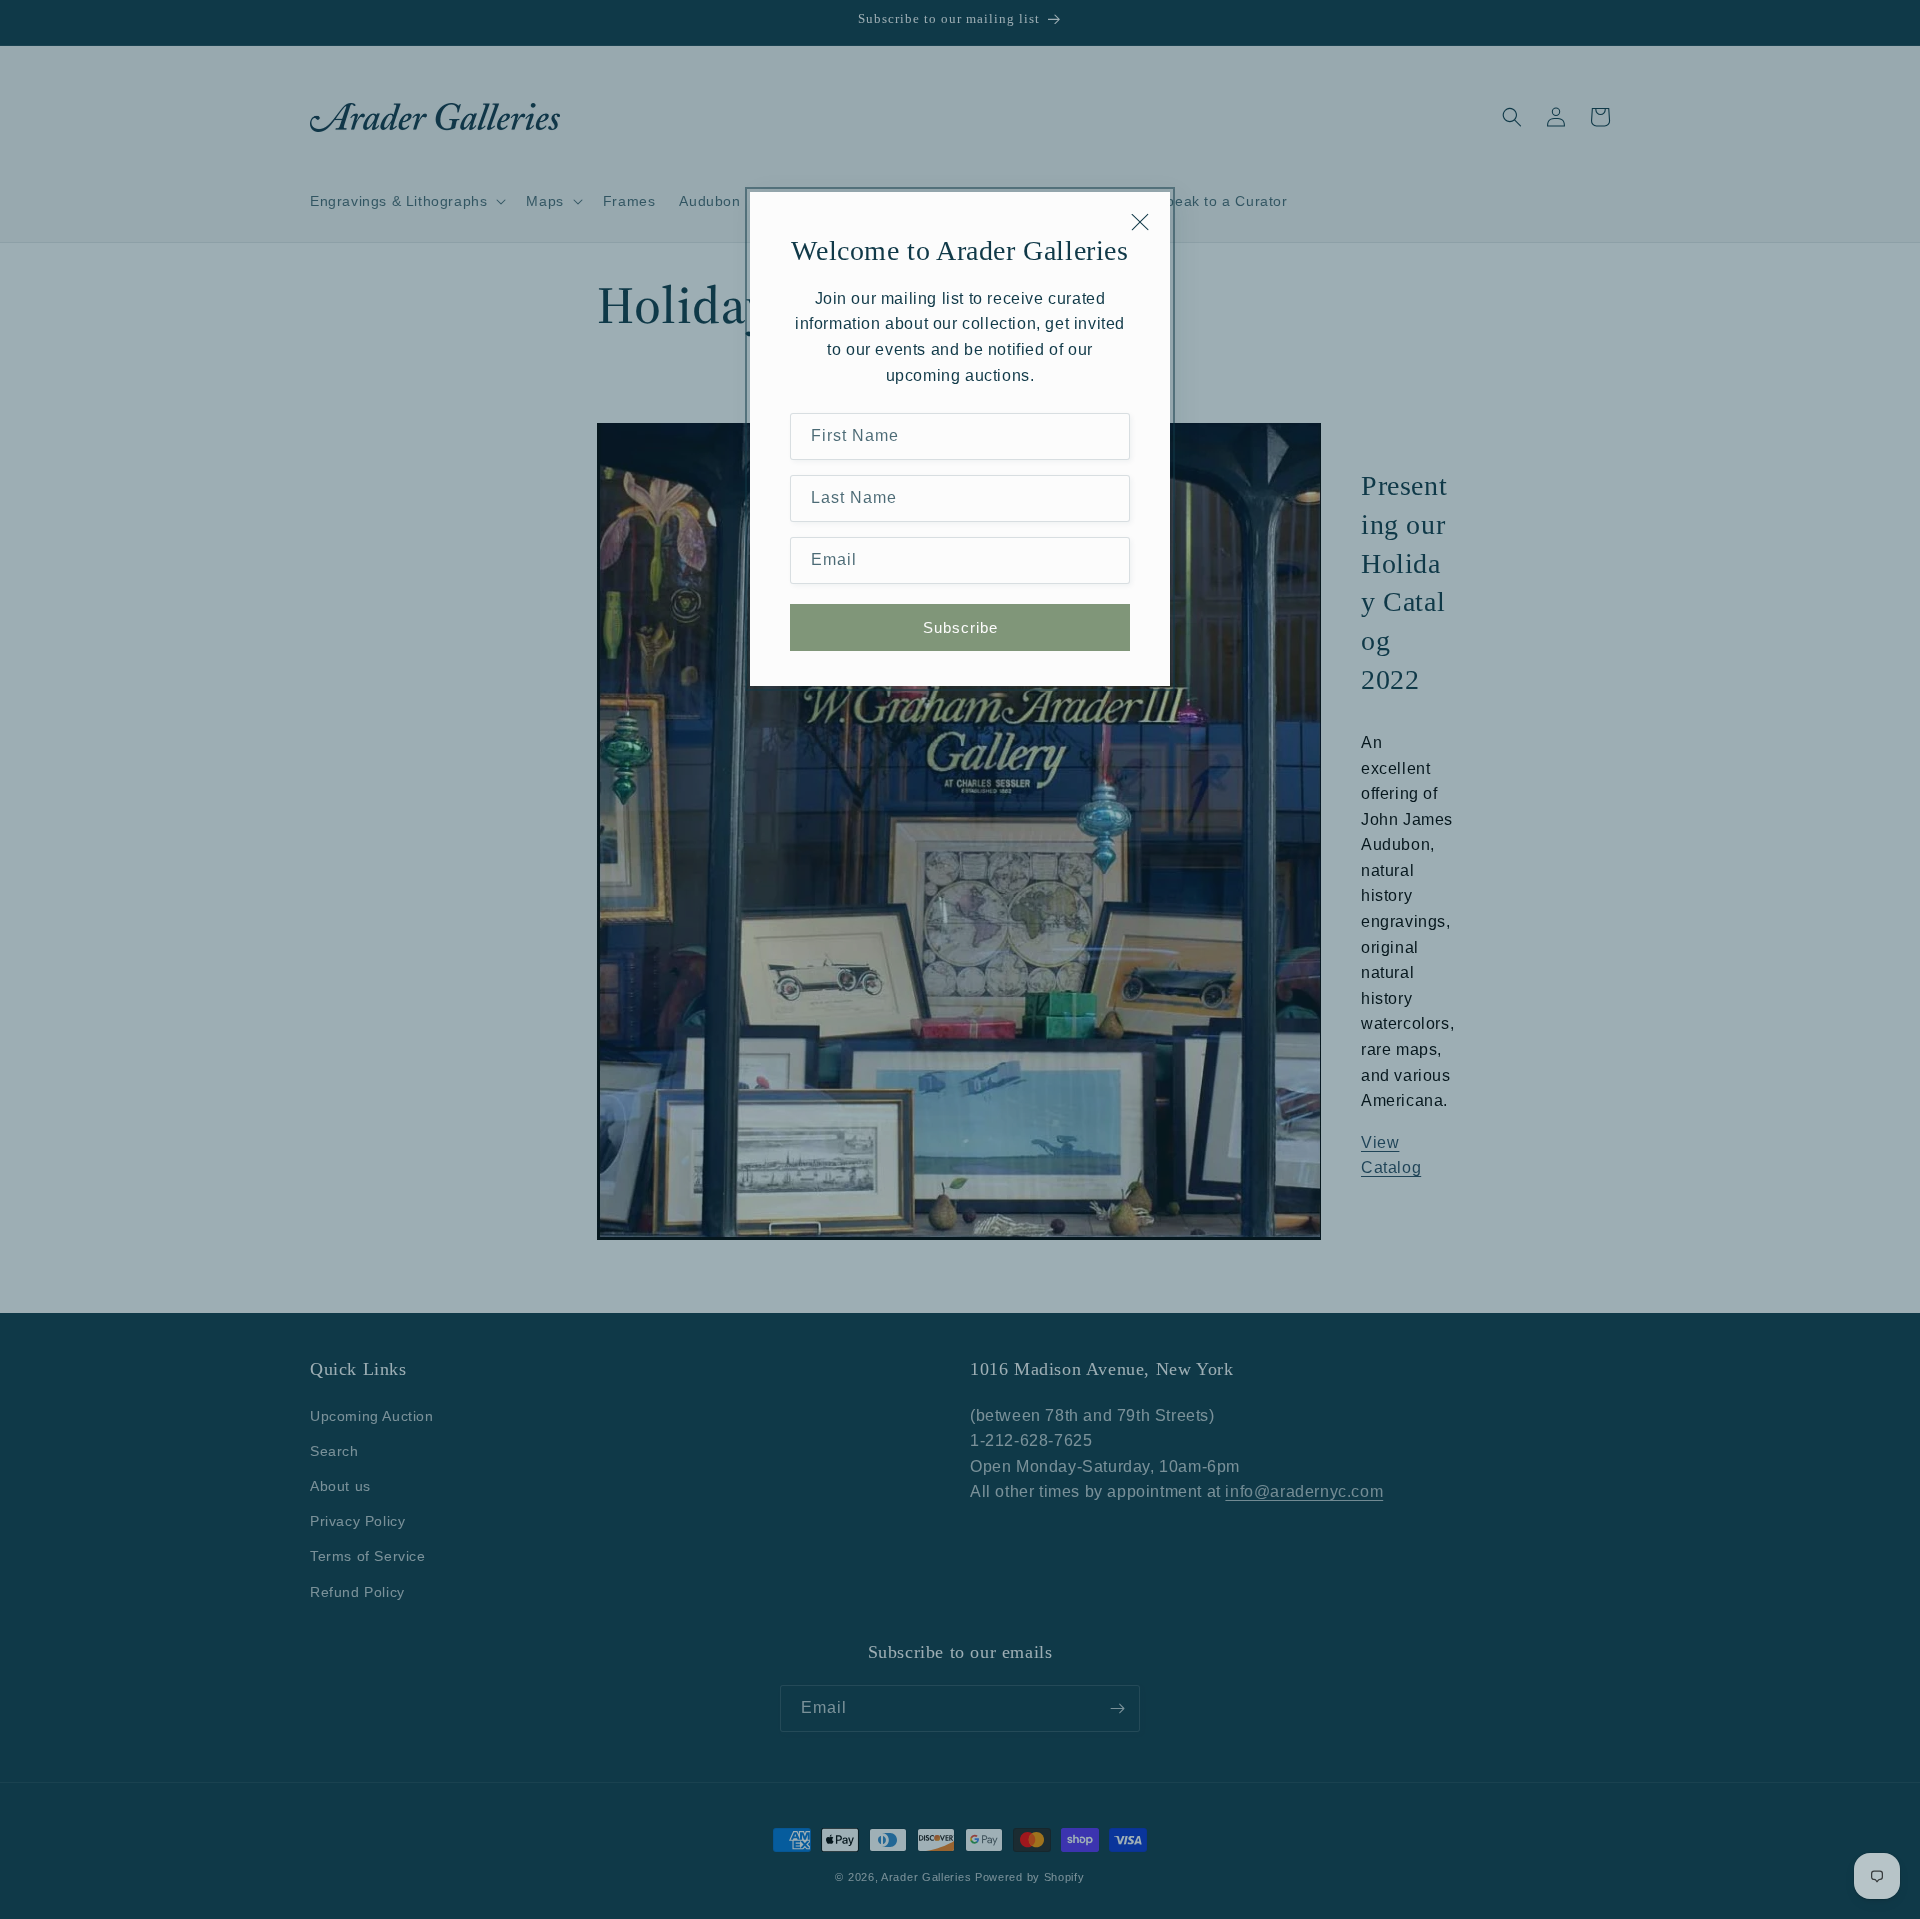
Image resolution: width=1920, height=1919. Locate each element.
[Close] (1140, 222)
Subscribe (960, 627)
